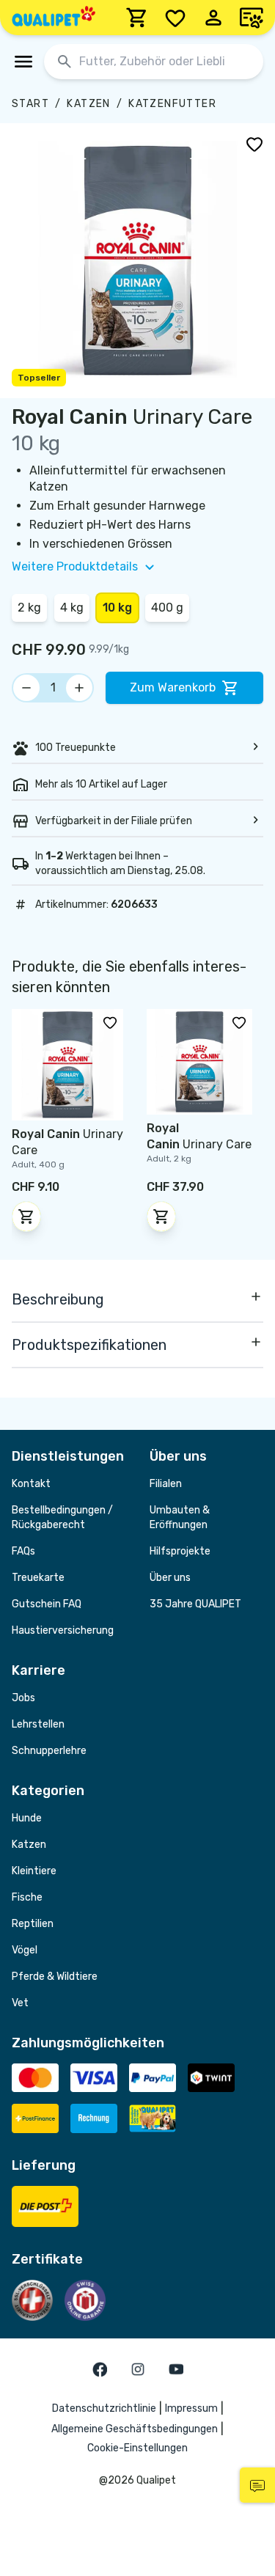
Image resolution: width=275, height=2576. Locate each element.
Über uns (170, 1578)
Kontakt (31, 1484)
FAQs (23, 1551)
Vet (20, 2003)
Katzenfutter (172, 104)
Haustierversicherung (63, 1630)
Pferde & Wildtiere (55, 1977)
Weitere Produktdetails (75, 566)
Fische (27, 1897)
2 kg (29, 608)
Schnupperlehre (49, 1751)
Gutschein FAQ (47, 1604)
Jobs (23, 1698)
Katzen (88, 104)
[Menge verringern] (26, 688)
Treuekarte (38, 1578)
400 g (167, 608)
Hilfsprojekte (180, 1551)
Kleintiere (34, 1871)
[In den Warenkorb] (26, 1217)
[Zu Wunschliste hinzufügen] (254, 144)
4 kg (72, 608)
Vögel (25, 1950)
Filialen (166, 1484)
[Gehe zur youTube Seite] (176, 2369)
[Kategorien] (23, 62)
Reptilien (33, 1924)
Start (30, 104)
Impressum (191, 2408)
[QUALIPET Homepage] (54, 18)
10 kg (117, 608)
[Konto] (213, 18)
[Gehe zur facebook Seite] (100, 2369)
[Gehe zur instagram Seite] (138, 2369)
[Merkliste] (175, 18)
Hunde (27, 1818)
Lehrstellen (38, 1724)
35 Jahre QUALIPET (195, 1604)
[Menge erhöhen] (79, 688)
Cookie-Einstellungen (137, 2448)
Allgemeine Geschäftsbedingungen (135, 2429)
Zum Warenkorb (173, 687)
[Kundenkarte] (252, 18)
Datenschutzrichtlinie (104, 2408)
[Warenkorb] (137, 18)
